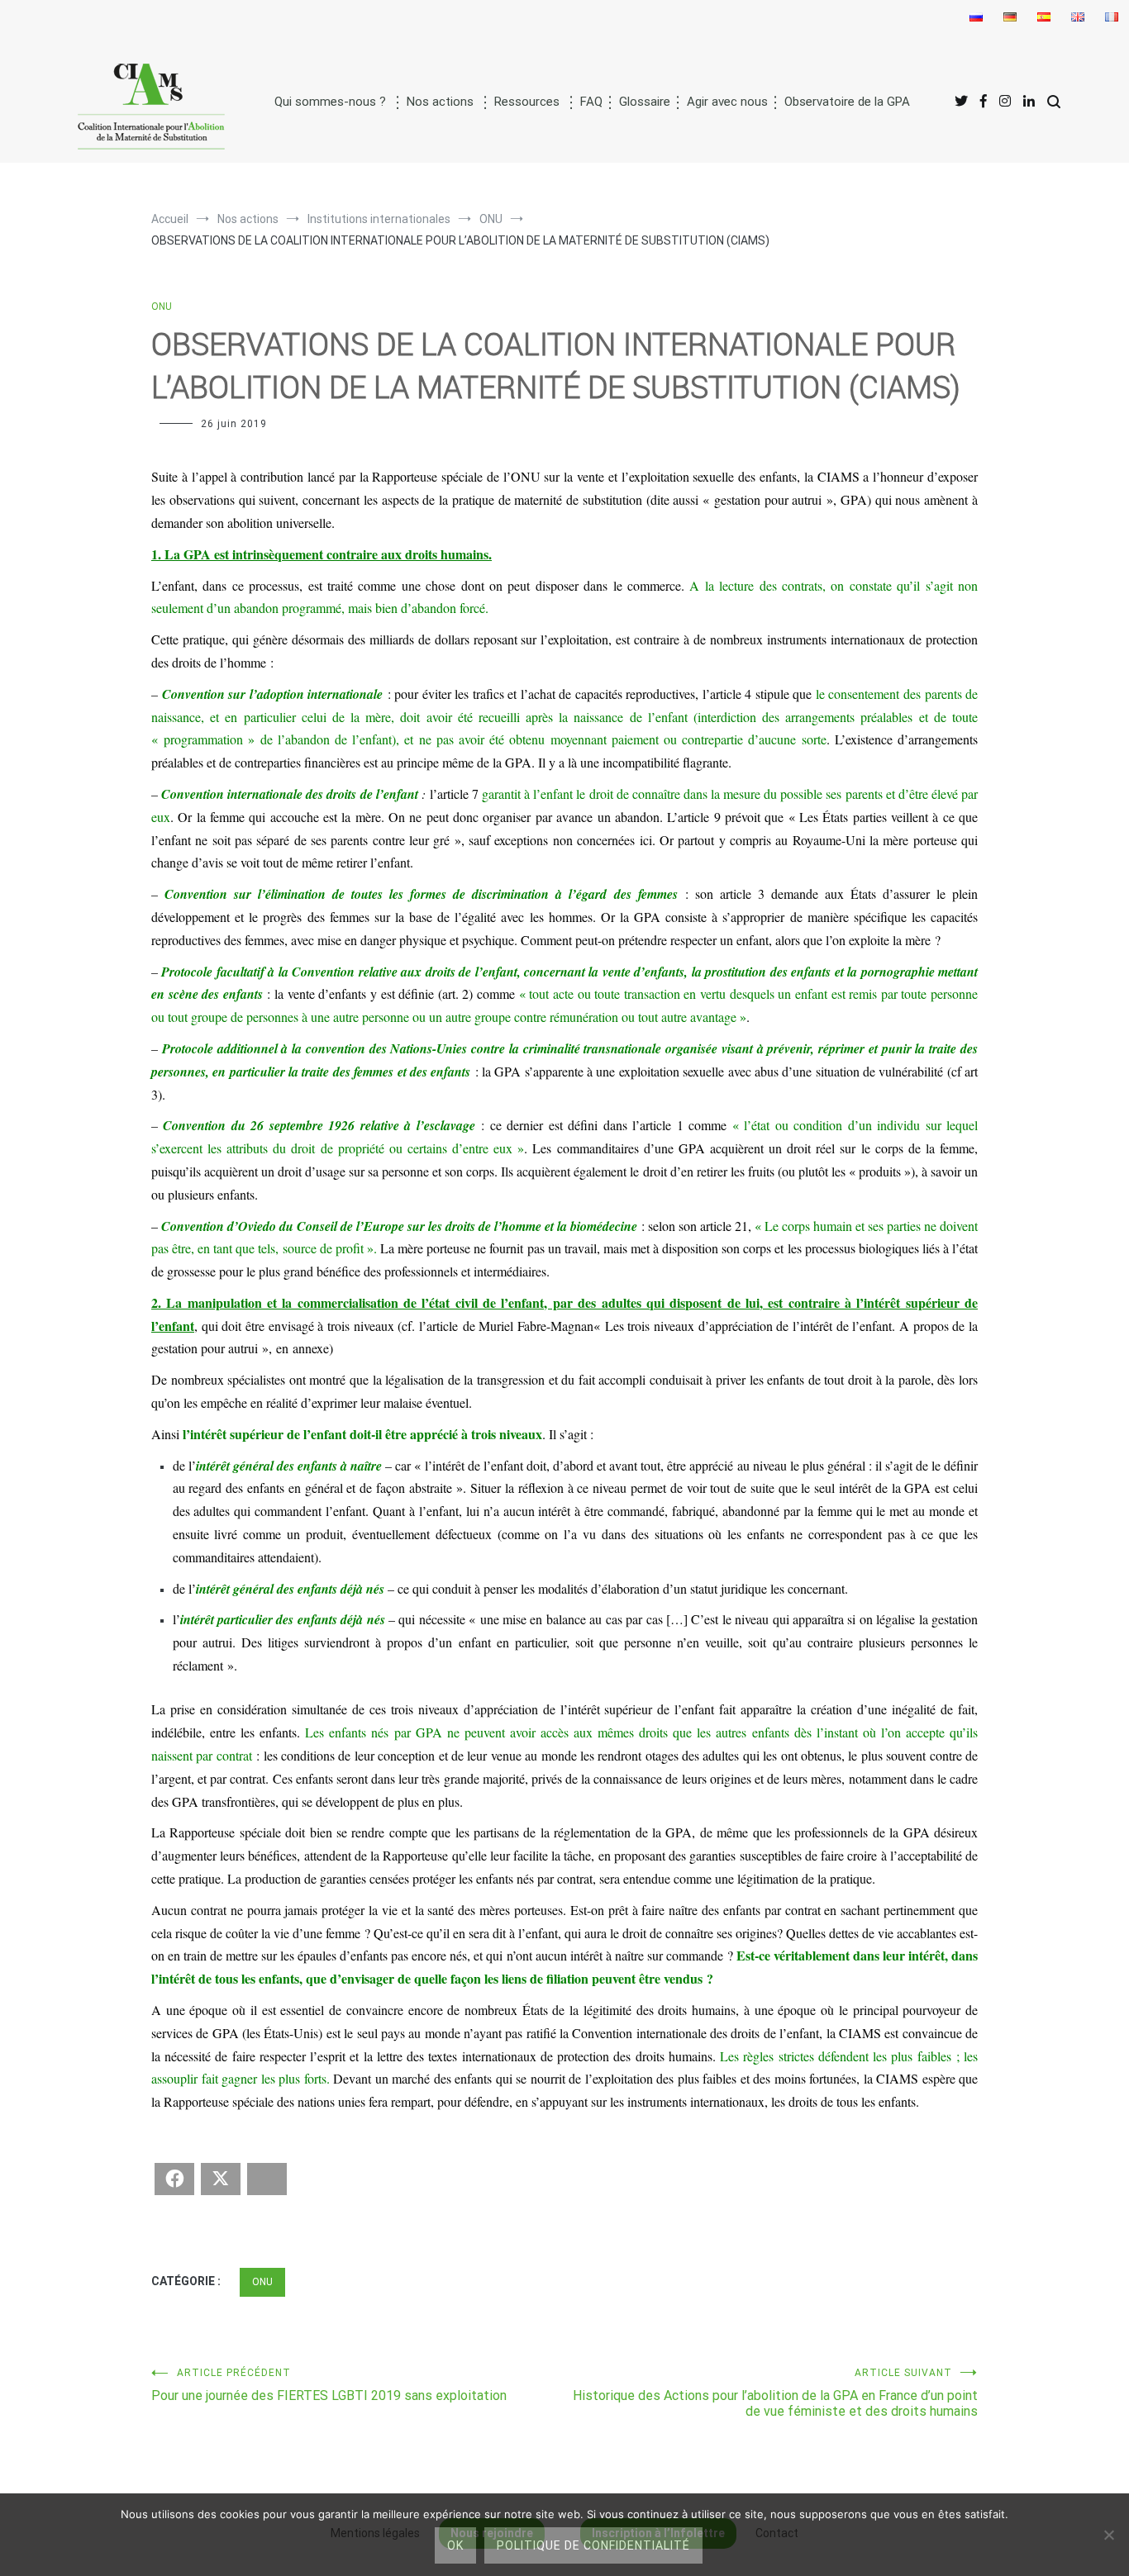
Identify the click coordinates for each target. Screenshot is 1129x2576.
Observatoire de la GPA (847, 102)
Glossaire (645, 102)
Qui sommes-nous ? (330, 102)
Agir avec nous (727, 102)
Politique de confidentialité (593, 2545)
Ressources (527, 102)
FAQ (591, 102)
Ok (455, 2545)
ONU (162, 307)
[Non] (1108, 2535)
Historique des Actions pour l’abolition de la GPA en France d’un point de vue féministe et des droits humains (775, 2393)
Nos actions (440, 102)
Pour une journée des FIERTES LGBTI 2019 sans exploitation (329, 2385)
